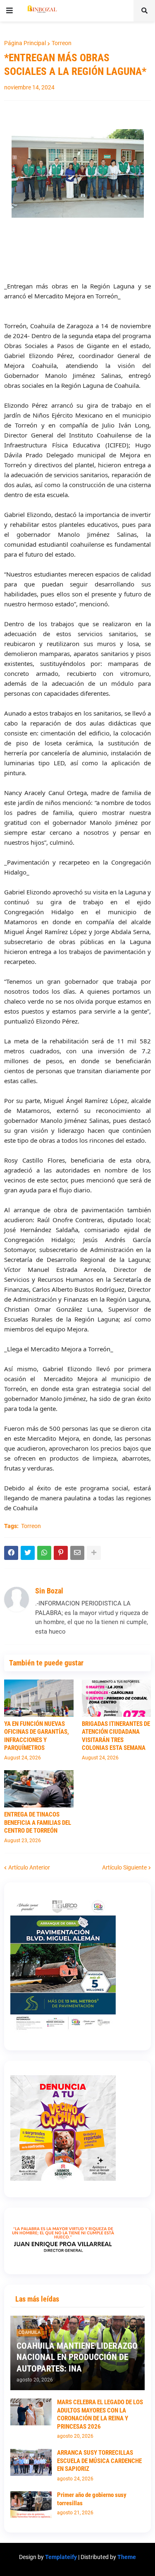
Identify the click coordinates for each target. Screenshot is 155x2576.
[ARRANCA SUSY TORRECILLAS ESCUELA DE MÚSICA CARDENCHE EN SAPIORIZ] (31, 2462)
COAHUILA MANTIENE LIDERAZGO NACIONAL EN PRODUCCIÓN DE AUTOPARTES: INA (77, 2357)
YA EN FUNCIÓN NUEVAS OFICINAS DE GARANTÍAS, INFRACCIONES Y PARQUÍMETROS (37, 1736)
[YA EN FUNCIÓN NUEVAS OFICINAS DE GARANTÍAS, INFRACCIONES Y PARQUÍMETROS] (39, 1698)
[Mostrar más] (94, 1553)
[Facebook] (11, 1553)
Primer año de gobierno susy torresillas (92, 2499)
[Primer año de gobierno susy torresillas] (31, 2505)
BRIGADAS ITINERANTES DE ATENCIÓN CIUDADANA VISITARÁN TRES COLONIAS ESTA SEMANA (116, 1736)
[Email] (77, 1553)
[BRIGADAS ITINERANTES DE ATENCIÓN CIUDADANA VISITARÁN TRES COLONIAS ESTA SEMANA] (117, 1698)
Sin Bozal (49, 1591)
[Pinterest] (61, 1553)
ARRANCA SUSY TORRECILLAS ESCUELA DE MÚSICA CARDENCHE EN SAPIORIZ (99, 2461)
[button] (10, 11)
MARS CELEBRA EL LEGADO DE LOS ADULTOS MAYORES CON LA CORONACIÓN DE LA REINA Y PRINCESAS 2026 (100, 2414)
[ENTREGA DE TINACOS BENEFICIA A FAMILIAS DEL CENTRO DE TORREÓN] (39, 1789)
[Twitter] (28, 1553)
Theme (127, 2557)
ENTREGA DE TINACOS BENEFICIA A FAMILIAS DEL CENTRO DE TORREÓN (38, 1823)
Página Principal (25, 43)
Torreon (62, 43)
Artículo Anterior (29, 1867)
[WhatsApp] (44, 1553)
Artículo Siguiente (124, 1867)
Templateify (61, 2557)
